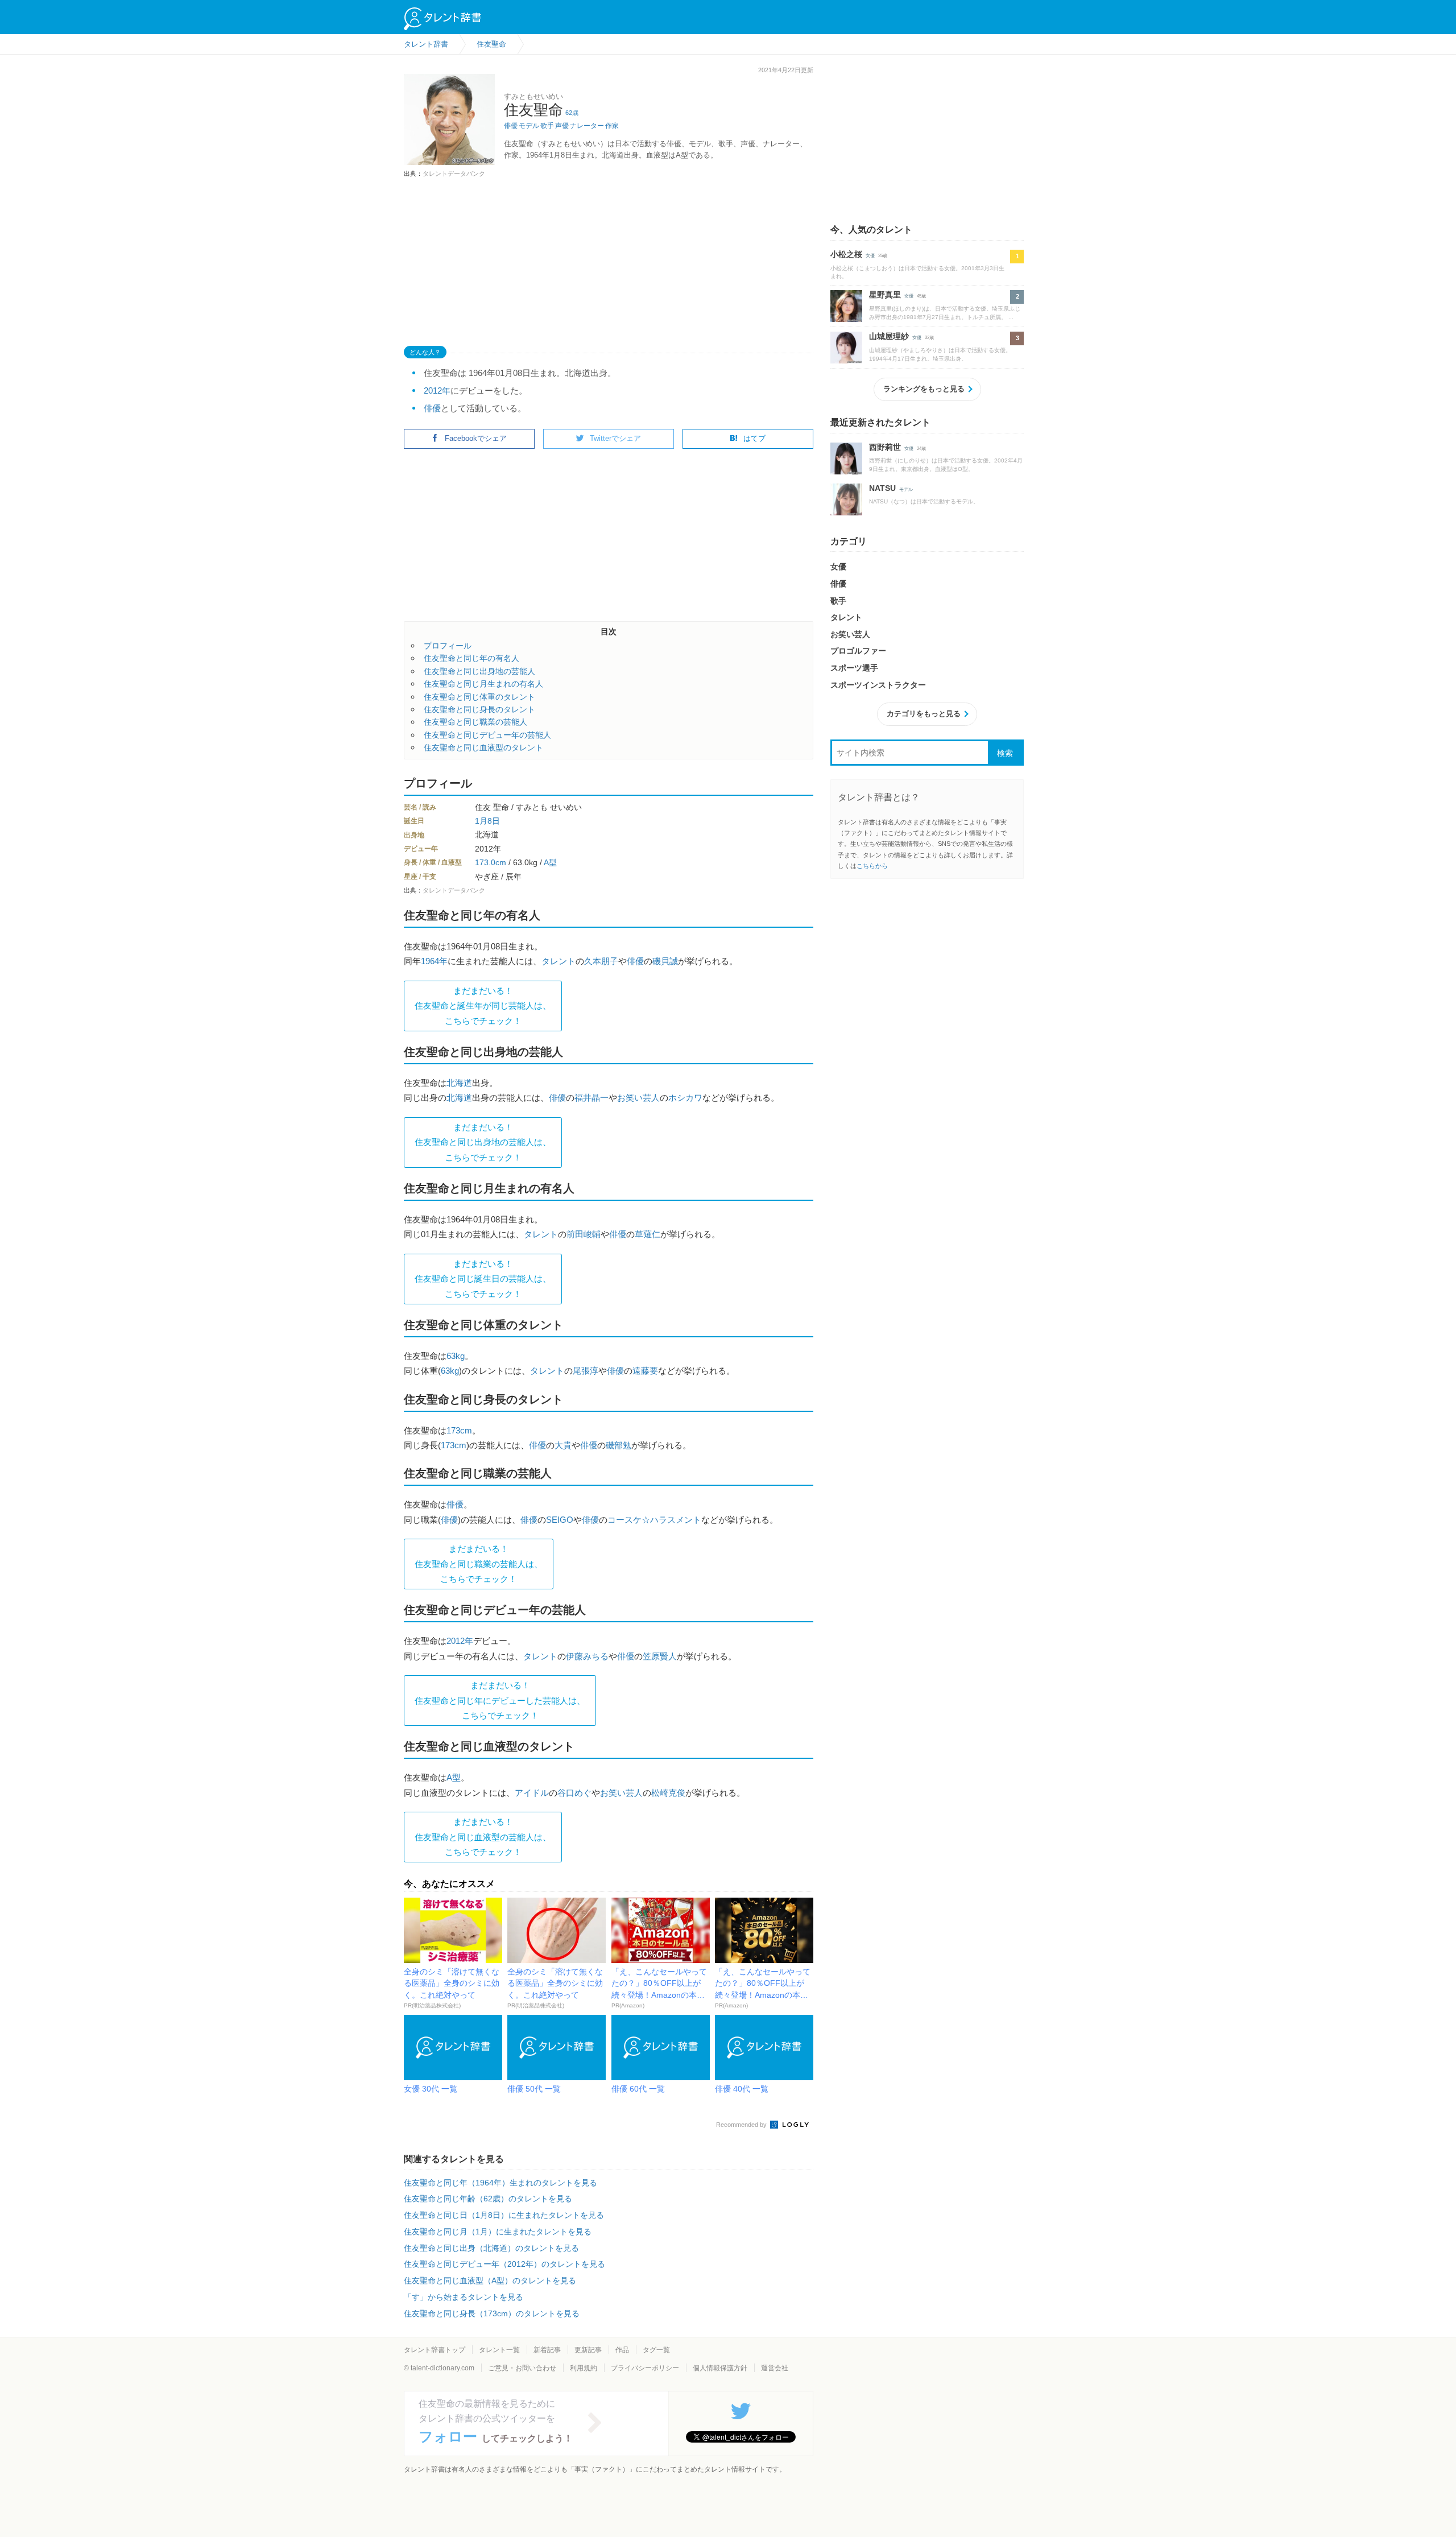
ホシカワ (685, 1098)
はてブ (754, 438)
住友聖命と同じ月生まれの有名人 (483, 684)
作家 (612, 126)
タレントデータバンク (454, 173)
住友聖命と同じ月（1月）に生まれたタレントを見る (498, 2232)
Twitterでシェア (615, 438)
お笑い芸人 (638, 1098)
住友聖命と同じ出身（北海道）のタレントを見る (491, 2248)
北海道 (459, 1083)
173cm (459, 1430)
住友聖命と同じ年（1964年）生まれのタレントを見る (500, 2183)
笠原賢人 (660, 1656)
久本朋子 (601, 961)
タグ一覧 (656, 2350)
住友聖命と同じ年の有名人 (471, 658)
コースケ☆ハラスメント (654, 1520)
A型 (550, 862)
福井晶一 (591, 1098)
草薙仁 (648, 1234)
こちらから (872, 866)
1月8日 (487, 821)
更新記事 (588, 2350)
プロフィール (448, 646)
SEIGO (560, 1520)
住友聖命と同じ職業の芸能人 (475, 722)
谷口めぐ (574, 1793)
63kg (456, 1356)
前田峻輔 (584, 1234)
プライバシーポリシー (645, 2368)
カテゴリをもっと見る (924, 714)
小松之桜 (846, 254)
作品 (622, 2350)
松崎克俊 (668, 1793)
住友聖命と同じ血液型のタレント (483, 747)
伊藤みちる (587, 1656)
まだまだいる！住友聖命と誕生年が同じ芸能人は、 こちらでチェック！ (483, 1006)
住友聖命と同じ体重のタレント (479, 697)
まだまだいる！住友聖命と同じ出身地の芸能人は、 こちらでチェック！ (483, 1142)
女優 (870, 256)
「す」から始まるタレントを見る (464, 2297)
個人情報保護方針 (720, 2368)
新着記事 (547, 2350)
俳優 (511, 126)
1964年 (434, 961)
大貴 (563, 1445)
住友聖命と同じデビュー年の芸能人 (487, 735)
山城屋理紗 (889, 336)
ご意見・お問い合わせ (522, 2368)
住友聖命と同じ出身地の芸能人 (479, 671)
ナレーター (587, 126)
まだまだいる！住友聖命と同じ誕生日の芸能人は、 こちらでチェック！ (483, 1279)
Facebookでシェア (476, 438)
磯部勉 (619, 1445)
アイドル (532, 1793)
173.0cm (491, 862)
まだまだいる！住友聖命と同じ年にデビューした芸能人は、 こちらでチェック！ (500, 1700)
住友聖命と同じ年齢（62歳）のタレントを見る (488, 2199)
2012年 (437, 391)
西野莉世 (885, 447)
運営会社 (775, 2368)
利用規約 (584, 2368)
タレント (559, 961)
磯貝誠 (665, 961)
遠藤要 (645, 1371)
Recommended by (742, 2125)
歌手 (547, 126)
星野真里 (885, 295)
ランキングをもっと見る (924, 389)
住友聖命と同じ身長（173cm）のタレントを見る (492, 2313)
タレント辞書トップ (435, 2350)
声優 (562, 126)
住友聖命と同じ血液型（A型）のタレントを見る (490, 2280)
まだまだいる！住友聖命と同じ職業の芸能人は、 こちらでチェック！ (479, 1564)
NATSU (882, 488)
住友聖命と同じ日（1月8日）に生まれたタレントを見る (504, 2215)
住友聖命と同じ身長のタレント (479, 709)
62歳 (572, 113)
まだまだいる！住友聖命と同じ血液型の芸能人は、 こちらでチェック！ (483, 1837)
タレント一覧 (499, 2350)
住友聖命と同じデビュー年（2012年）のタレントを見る (504, 2264)
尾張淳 (586, 1371)
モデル (529, 126)
